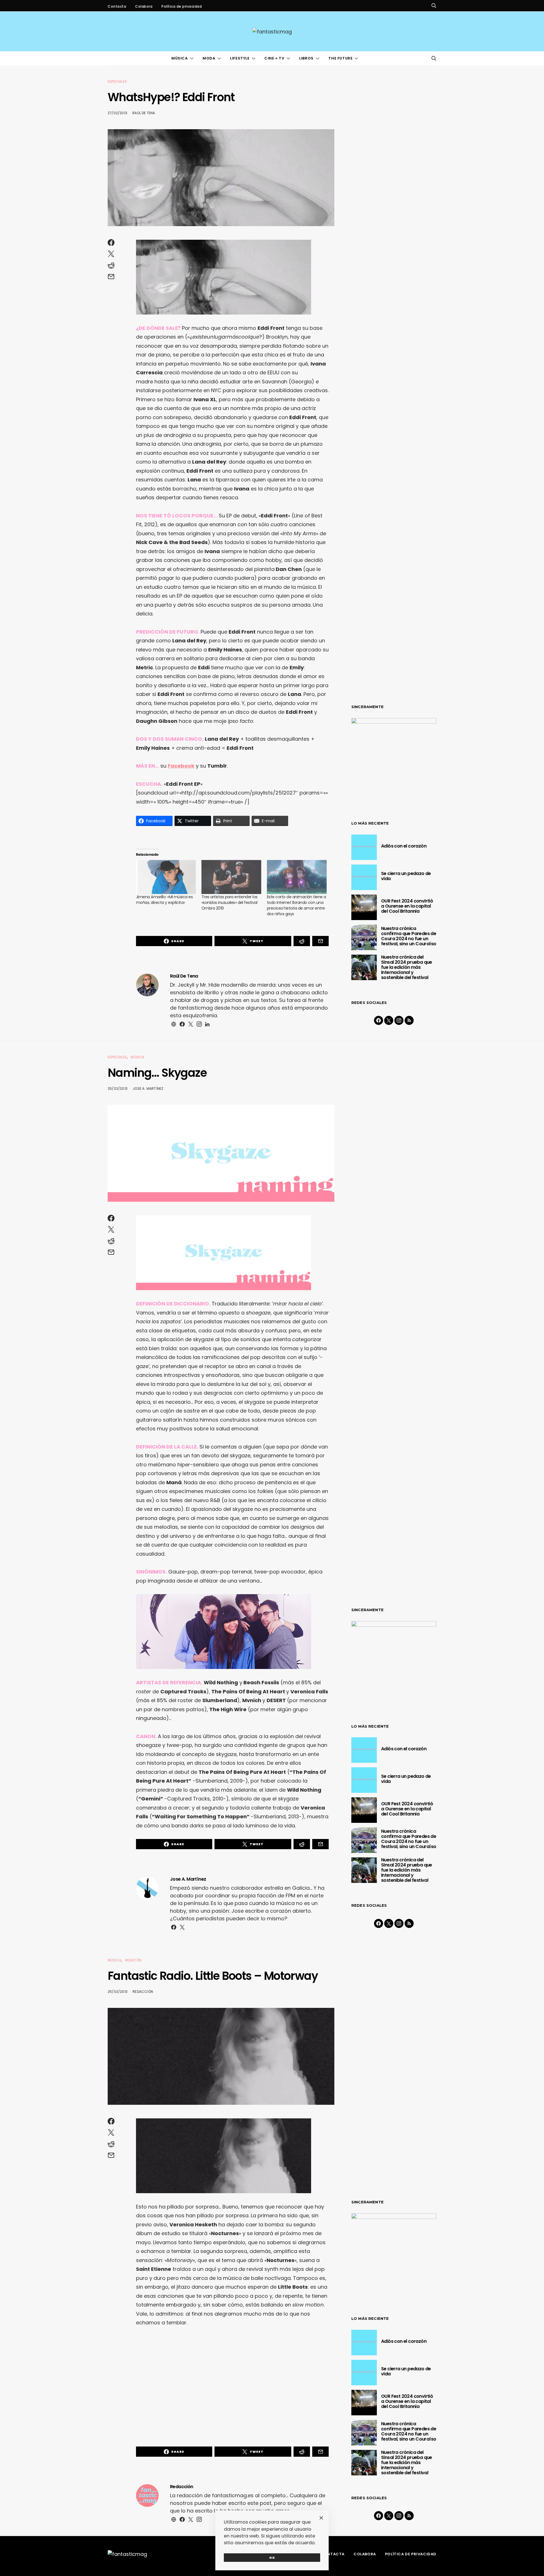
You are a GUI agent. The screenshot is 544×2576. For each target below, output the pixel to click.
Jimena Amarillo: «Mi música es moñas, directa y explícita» (164, 900)
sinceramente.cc (272, 1285)
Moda (209, 58)
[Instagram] (399, 1020)
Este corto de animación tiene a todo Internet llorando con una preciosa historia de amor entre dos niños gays (297, 905)
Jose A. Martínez (148, 1089)
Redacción (143, 1992)
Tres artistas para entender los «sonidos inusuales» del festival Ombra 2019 (229, 902)
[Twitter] (389, 1020)
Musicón (133, 1960)
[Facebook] (379, 1020)
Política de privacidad (182, 6)
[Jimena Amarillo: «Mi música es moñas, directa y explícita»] (166, 877)
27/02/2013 (117, 113)
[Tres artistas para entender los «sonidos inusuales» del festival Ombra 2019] (231, 877)
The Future (340, 58)
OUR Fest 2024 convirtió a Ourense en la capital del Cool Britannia (407, 906)
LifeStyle (240, 58)
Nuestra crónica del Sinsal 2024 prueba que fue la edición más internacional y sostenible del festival (407, 967)
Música (180, 58)
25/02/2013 (118, 1089)
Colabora (144, 6)
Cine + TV (274, 58)
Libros (306, 58)
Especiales (117, 81)
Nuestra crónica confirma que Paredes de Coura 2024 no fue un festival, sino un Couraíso (409, 936)
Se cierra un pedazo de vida (406, 876)
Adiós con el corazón (404, 846)
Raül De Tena (144, 113)
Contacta (117, 6)
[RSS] (409, 1020)
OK (272, 2558)
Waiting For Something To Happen (201, 1816)
